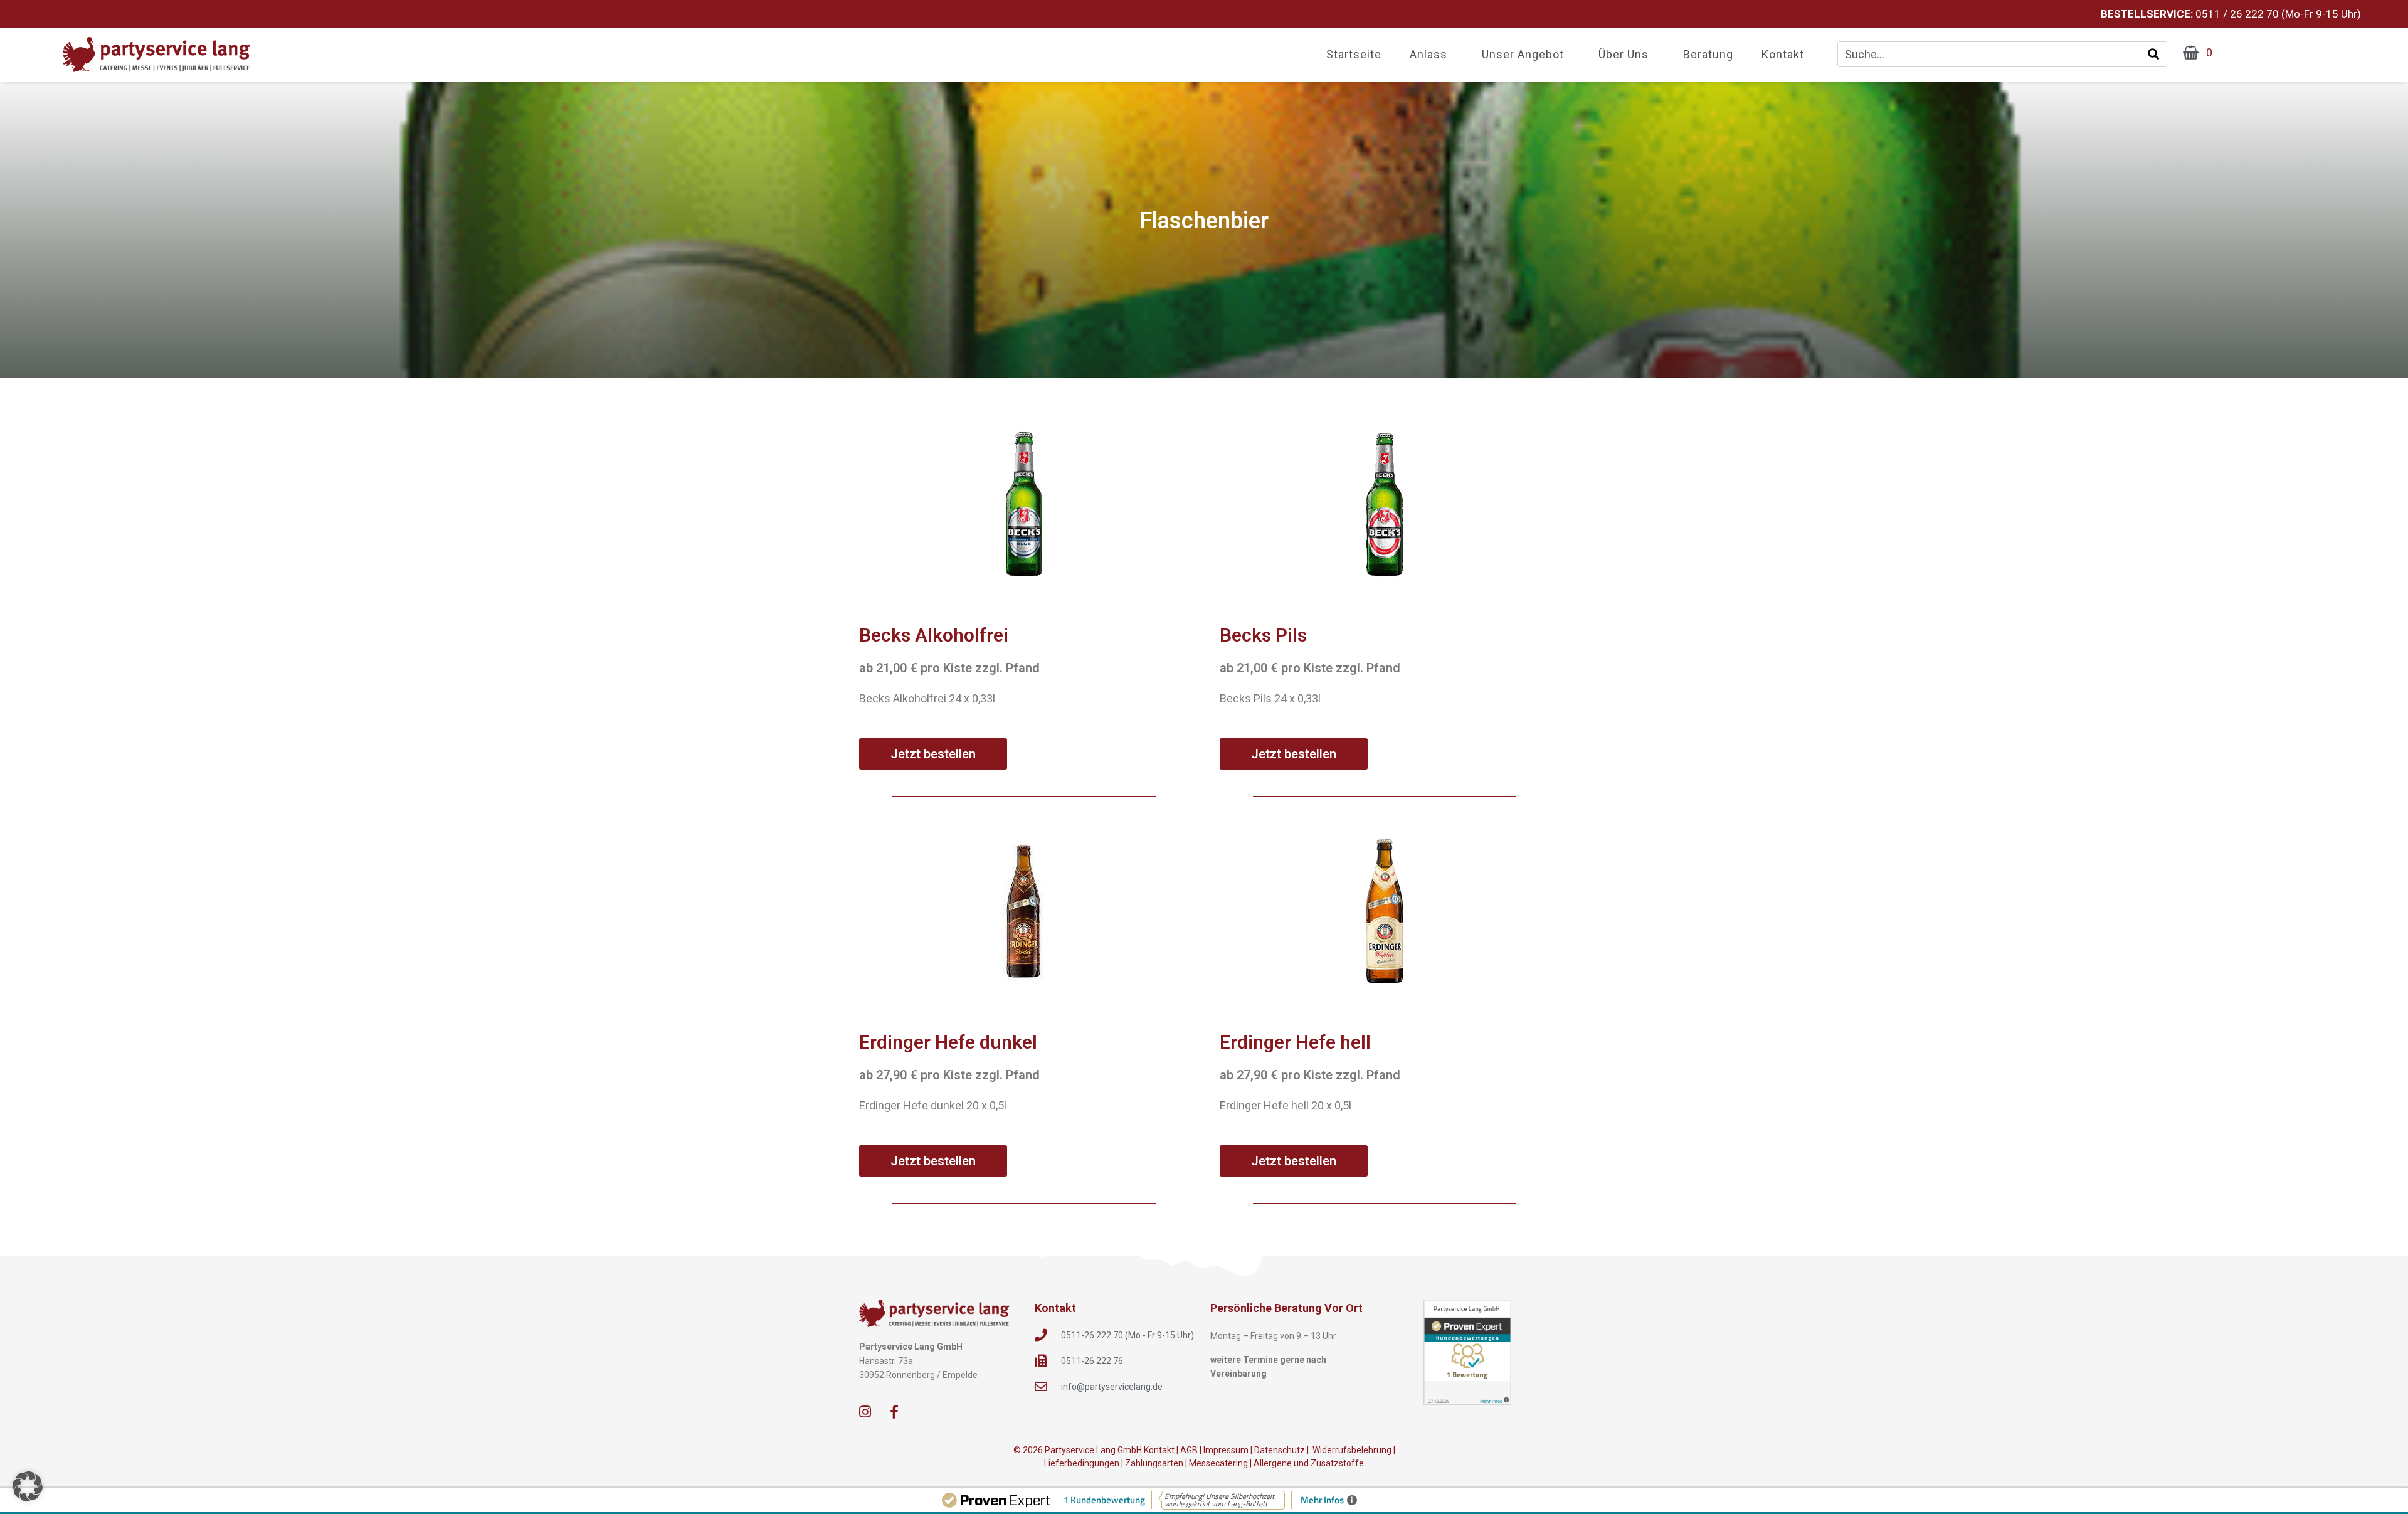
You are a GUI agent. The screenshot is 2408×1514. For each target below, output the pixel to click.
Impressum (1226, 1450)
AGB (1189, 1450)
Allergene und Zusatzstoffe (1309, 1463)
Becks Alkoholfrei (934, 635)
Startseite (1354, 54)
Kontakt (1783, 54)
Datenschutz (1280, 1450)
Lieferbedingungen (1082, 1463)
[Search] (2153, 54)
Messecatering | (1221, 1463)
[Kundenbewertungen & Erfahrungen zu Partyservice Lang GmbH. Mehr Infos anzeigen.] (1467, 1352)
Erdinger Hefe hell (1295, 1042)
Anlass (1428, 54)
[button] (28, 1486)
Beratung (1708, 54)
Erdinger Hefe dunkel (948, 1042)
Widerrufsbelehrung (1351, 1450)
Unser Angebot (1523, 54)
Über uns (1624, 54)
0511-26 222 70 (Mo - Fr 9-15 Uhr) (1127, 1335)
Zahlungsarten (1154, 1463)
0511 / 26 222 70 (2237, 14)
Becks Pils (1263, 635)
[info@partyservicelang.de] (1041, 1387)
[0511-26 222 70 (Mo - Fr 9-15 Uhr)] (1041, 1335)
